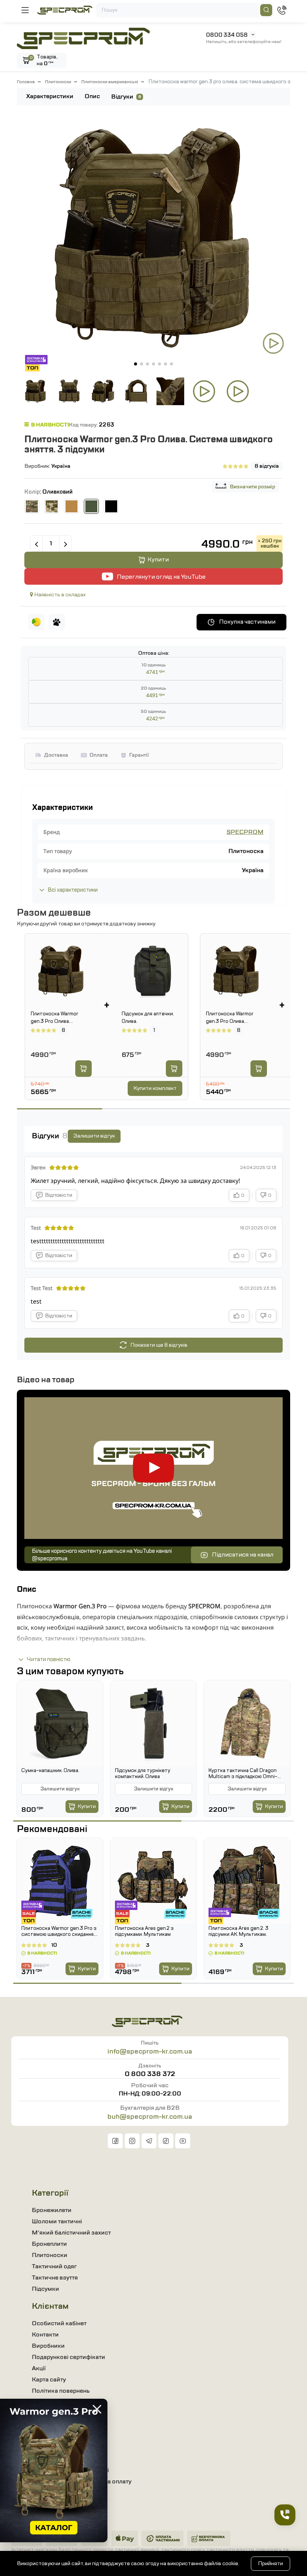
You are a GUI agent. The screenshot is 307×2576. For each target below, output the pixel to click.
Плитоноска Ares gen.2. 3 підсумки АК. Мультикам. (238, 1932)
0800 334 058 (227, 35)
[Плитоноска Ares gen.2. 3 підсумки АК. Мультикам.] (247, 1881)
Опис (92, 96)
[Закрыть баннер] (97, 2409)
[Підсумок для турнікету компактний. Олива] (153, 1723)
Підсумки (45, 2289)
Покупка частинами (247, 622)
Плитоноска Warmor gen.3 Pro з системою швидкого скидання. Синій (59, 1932)
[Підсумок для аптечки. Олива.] (152, 971)
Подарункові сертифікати (69, 2357)
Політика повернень (61, 2391)
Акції (39, 2368)
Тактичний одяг (54, 2266)
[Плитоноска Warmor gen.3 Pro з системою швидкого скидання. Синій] (60, 1881)
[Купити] (83, 1069)
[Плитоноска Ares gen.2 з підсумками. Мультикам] (153, 1881)
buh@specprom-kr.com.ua (150, 2116)
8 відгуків (267, 466)
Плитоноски (50, 2255)
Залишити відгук (94, 1136)
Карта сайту (49, 2380)
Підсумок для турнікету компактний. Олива (143, 1774)
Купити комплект (155, 1088)
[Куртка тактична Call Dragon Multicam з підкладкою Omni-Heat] (247, 1723)
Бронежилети (52, 2210)
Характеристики (50, 96)
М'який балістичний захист (71, 2233)
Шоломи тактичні (57, 2221)
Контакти (45, 2335)
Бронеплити (49, 2244)
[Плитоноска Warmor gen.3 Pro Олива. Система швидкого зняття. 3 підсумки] (36, 391)
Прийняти (270, 2563)
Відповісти (59, 1195)
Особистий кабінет (59, 2323)
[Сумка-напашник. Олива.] (60, 1723)
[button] (136, 364)
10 (54, 1945)
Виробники (48, 2346)
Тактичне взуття (55, 2278)
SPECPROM (245, 832)
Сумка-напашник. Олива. (50, 1771)
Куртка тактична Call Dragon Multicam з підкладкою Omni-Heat (243, 1774)
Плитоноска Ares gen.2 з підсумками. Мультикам (144, 1932)
